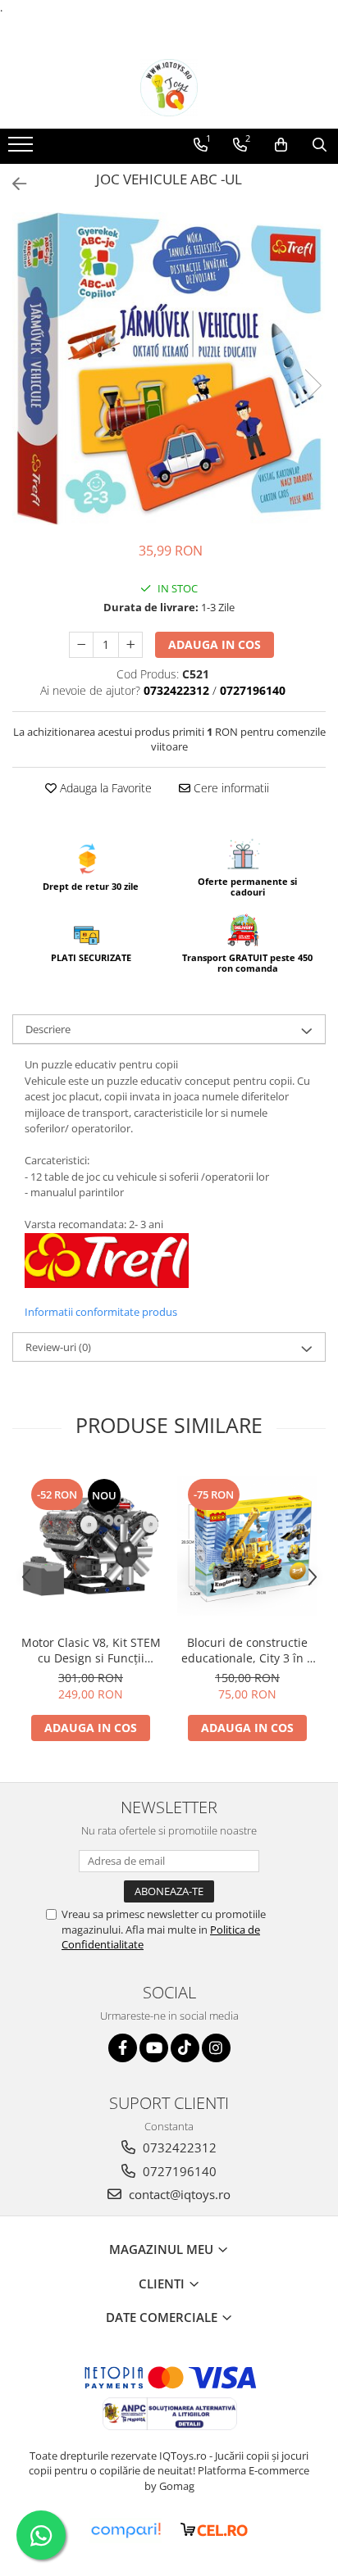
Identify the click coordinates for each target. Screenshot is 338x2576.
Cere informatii (230, 788)
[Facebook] (123, 2048)
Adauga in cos (215, 644)
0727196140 (178, 2171)
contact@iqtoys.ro (178, 2194)
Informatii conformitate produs (101, 1312)
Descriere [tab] (48, 1029)
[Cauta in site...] (320, 145)
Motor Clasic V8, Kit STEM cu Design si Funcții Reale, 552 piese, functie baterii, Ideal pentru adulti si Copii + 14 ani (91, 1650)
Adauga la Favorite (104, 788)
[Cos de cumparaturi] (281, 145)
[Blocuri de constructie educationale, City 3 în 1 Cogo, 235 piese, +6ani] (247, 1546)
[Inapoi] (12, 184)
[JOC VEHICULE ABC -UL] (169, 369)
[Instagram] (216, 2048)
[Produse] (23, 149)
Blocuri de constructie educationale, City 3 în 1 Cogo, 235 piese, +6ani (247, 1650)
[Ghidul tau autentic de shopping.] (126, 2531)
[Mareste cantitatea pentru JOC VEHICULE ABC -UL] (130, 645)
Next (313, 385)
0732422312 (178, 2147)
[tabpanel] (169, 369)
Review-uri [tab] (58, 1347)
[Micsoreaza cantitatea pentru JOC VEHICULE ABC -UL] (81, 645)
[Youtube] (154, 2048)
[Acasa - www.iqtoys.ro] (169, 88)
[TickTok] (185, 2048)
